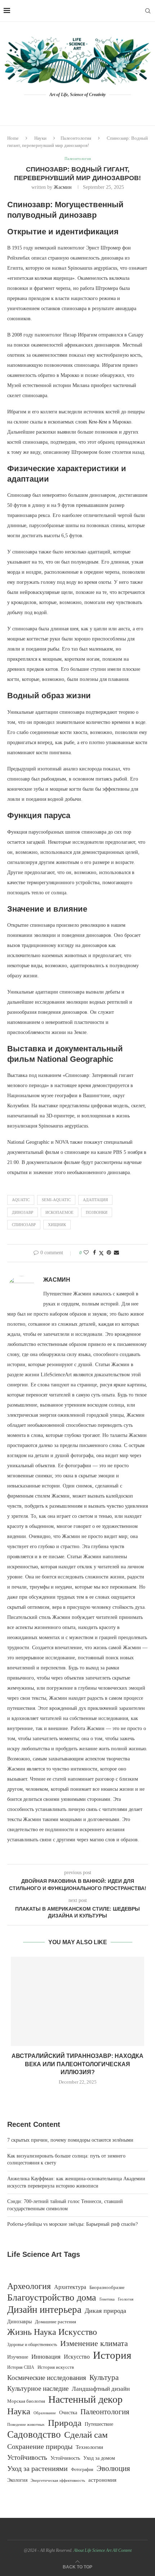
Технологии (89, 2447)
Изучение (18, 2357)
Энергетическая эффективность (58, 2480)
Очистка (68, 2413)
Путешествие (99, 2424)
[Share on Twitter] (101, 1253)
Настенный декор (85, 2399)
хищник (57, 1225)
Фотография (82, 2470)
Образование (45, 2413)
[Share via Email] (116, 1253)
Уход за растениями (37, 2468)
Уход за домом (99, 2458)
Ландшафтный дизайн (101, 2389)
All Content (122, 2550)
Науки (40, 138)
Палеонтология (76, 138)
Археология (29, 2286)
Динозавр (23, 1212)
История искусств (56, 2367)
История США (21, 2367)
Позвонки (97, 1212)
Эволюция (113, 2468)
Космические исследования (47, 2378)
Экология (17, 2480)
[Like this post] (86, 1253)
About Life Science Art (92, 2550)
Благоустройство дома (52, 2298)
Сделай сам (86, 2435)
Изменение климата (94, 2343)
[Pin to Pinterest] (109, 1253)
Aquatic (21, 1200)
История (112, 2355)
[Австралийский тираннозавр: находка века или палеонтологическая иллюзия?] (77, 2001)
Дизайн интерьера (44, 2310)
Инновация (46, 2357)
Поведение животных (26, 2424)
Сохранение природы (40, 2446)
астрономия (102, 2480)
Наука (19, 2411)
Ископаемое (59, 1212)
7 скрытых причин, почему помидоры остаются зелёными (70, 2140)
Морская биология (26, 2401)
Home (13, 138)
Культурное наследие (38, 2388)
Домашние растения (56, 2322)
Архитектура (70, 2287)
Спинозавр (24, 1225)
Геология (126, 2299)
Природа (65, 2423)
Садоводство (34, 2434)
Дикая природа (105, 2311)
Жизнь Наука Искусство (52, 2332)
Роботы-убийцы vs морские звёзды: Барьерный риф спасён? (72, 2224)
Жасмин (63, 187)
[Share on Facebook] (94, 1253)
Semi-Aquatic (56, 1200)
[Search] (148, 11)
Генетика (107, 2299)
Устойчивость (27, 2457)
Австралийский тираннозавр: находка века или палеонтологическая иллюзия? (77, 2064)
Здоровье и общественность (32, 2345)
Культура (104, 2377)
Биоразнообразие (107, 2287)
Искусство (77, 2357)
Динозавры (19, 2321)
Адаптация (95, 1200)
